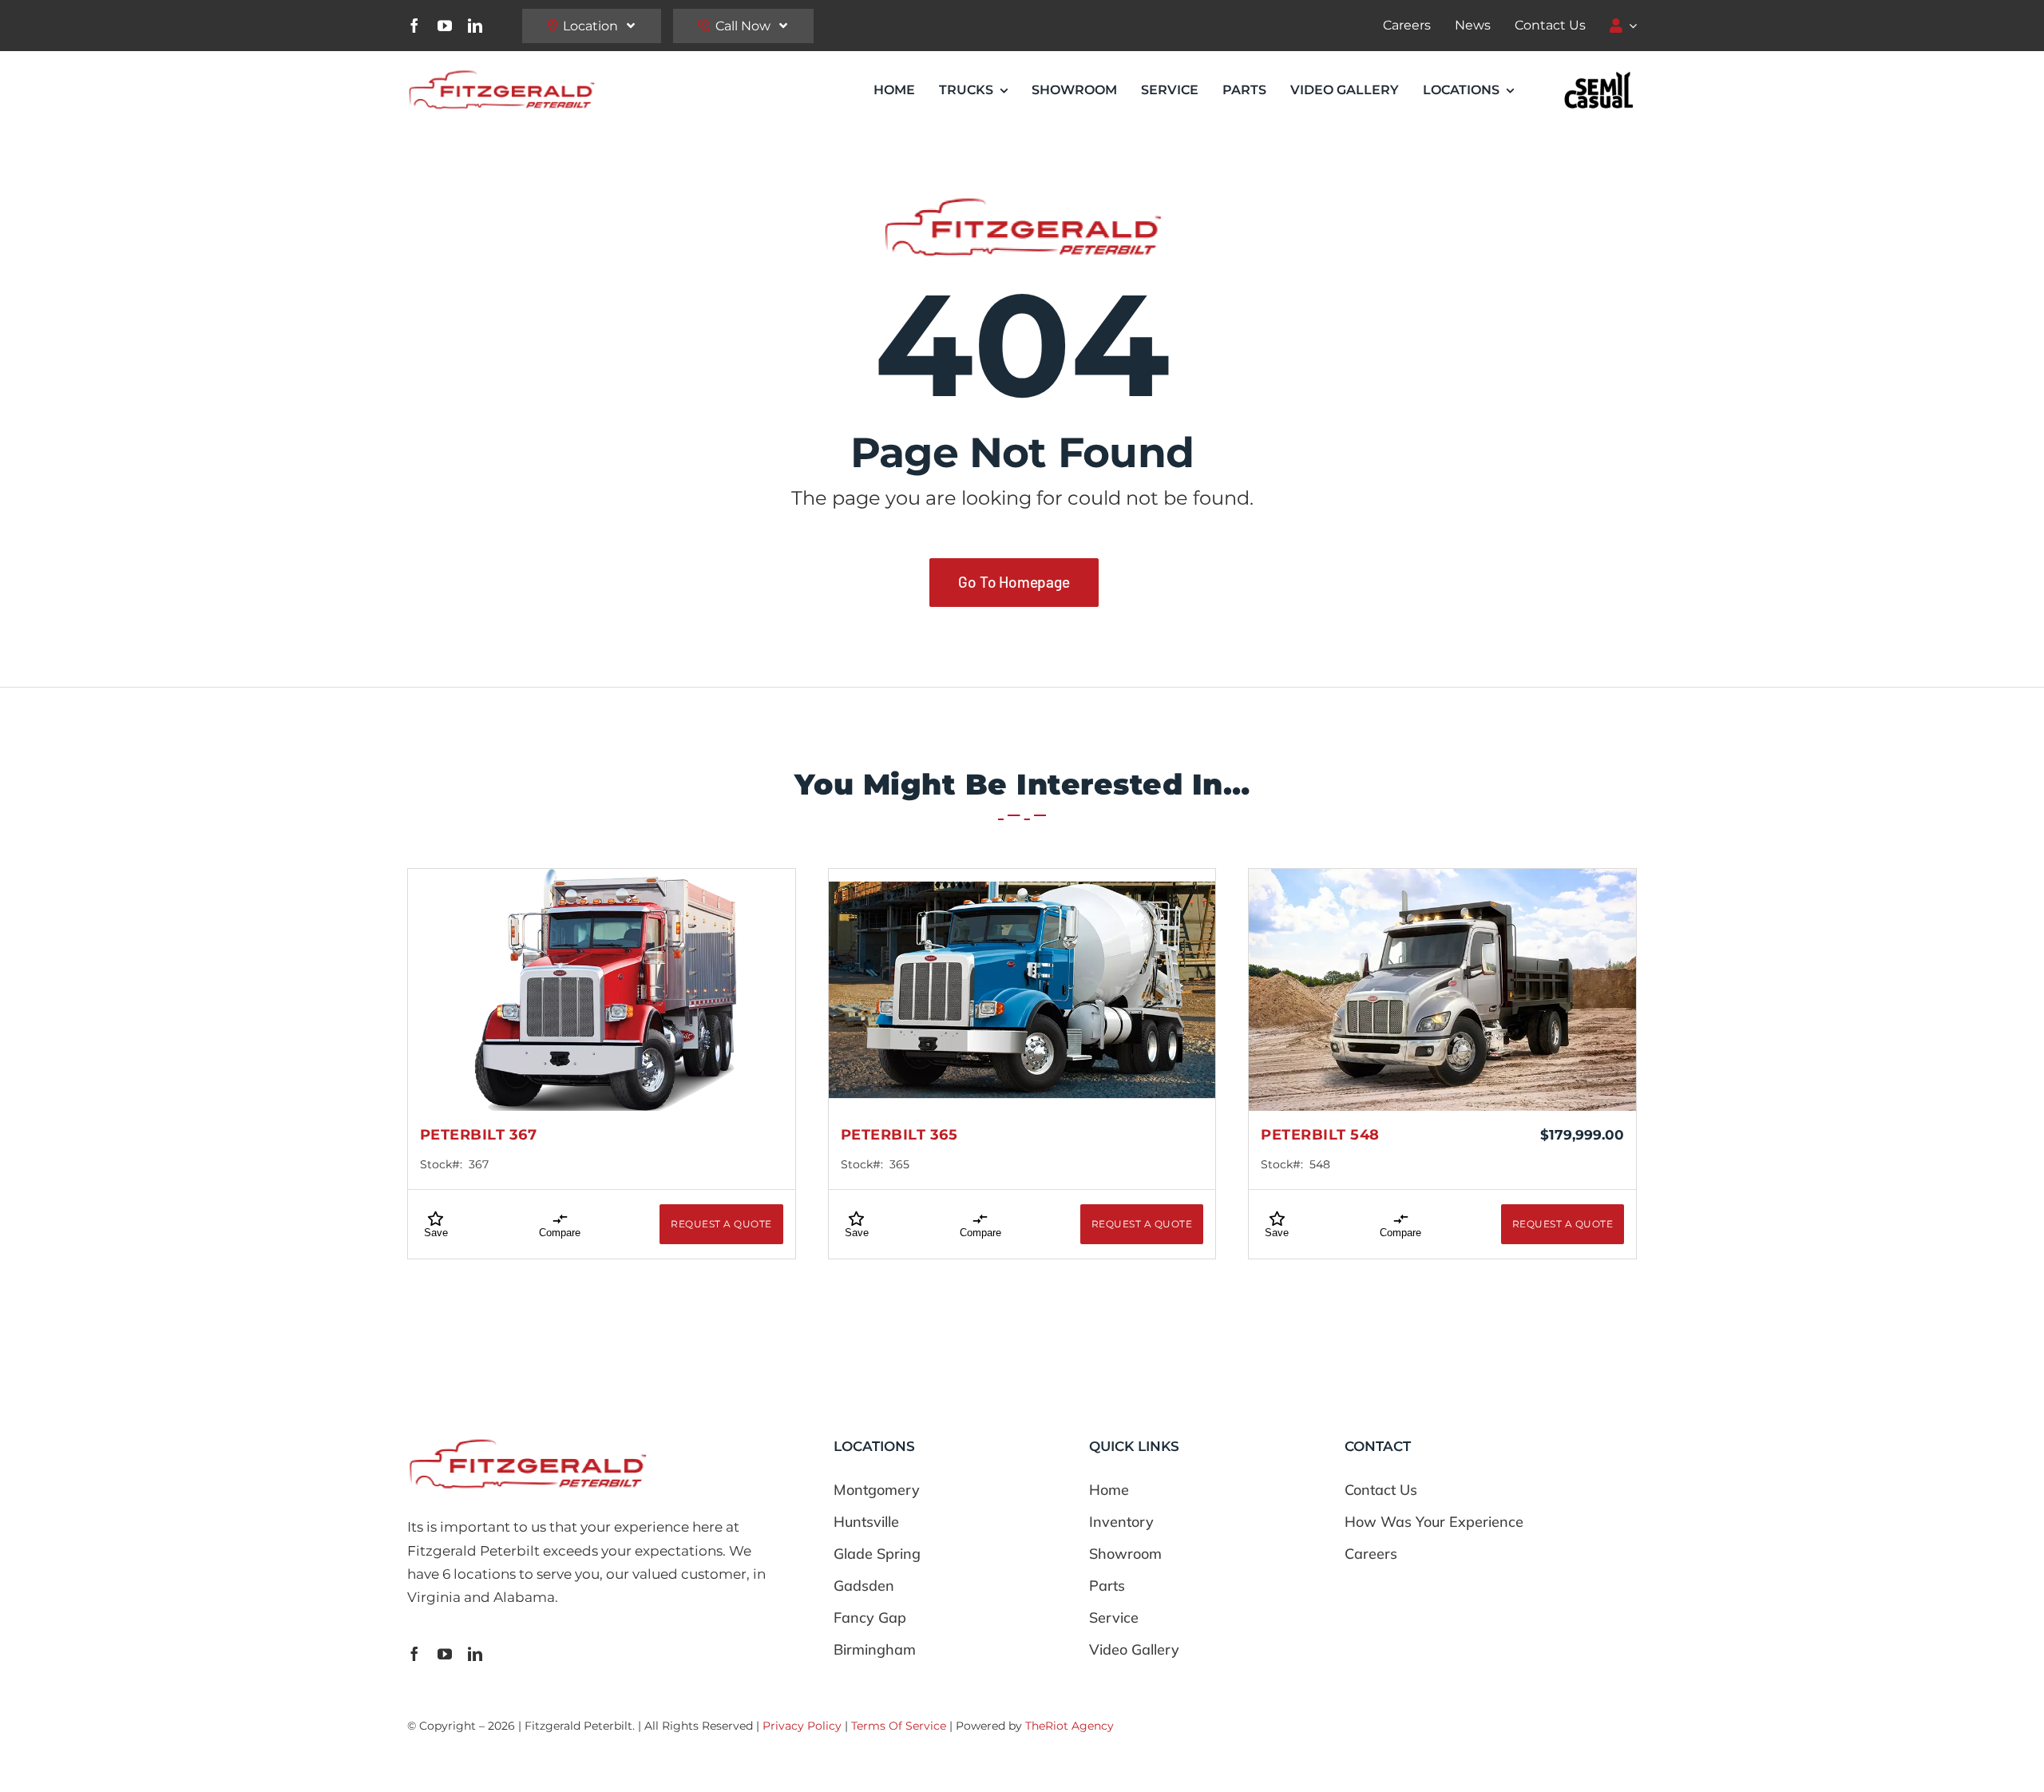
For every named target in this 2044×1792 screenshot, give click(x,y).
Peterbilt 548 (1320, 1135)
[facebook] (414, 26)
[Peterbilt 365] (1022, 990)
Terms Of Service (899, 1726)
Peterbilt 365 (899, 1135)
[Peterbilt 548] (1442, 990)
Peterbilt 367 (479, 1135)
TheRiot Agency (1070, 1726)
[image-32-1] (501, 73)
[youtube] (445, 26)
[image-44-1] (1599, 75)
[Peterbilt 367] (602, 990)
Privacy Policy (802, 1726)
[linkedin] (475, 26)
